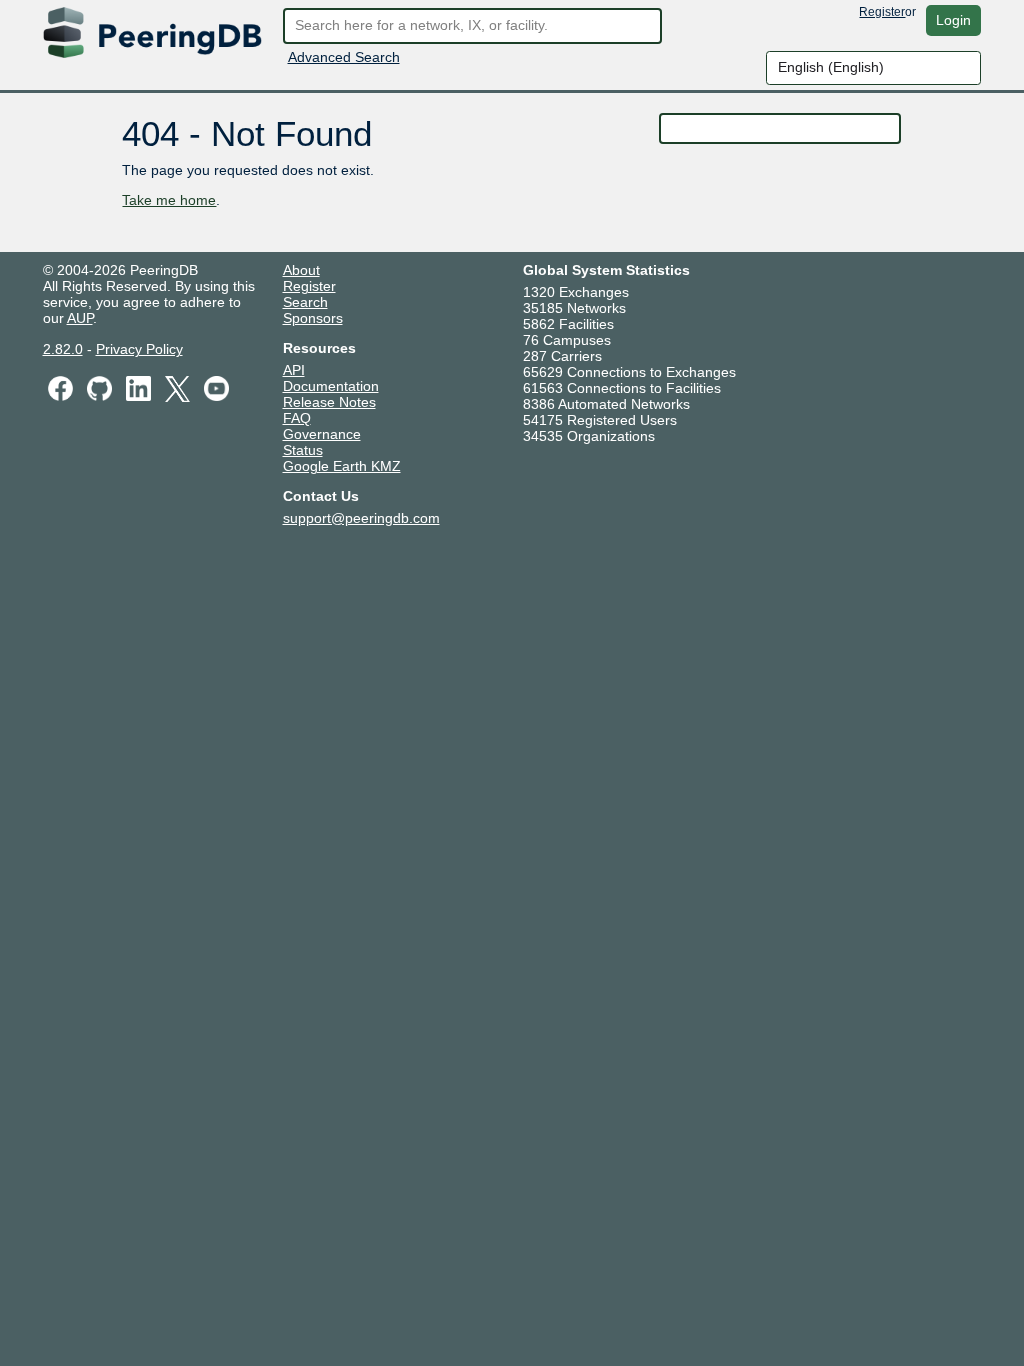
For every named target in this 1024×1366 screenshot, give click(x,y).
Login (953, 20)
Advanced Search (344, 57)
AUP (80, 318)
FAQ (297, 418)
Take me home (169, 200)
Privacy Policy (139, 349)
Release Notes (329, 402)
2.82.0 (63, 349)
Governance (322, 434)
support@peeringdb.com (361, 518)
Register (882, 12)
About (301, 270)
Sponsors (313, 318)
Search (305, 302)
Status (303, 450)
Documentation (331, 386)
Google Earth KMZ (342, 466)
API (294, 370)
